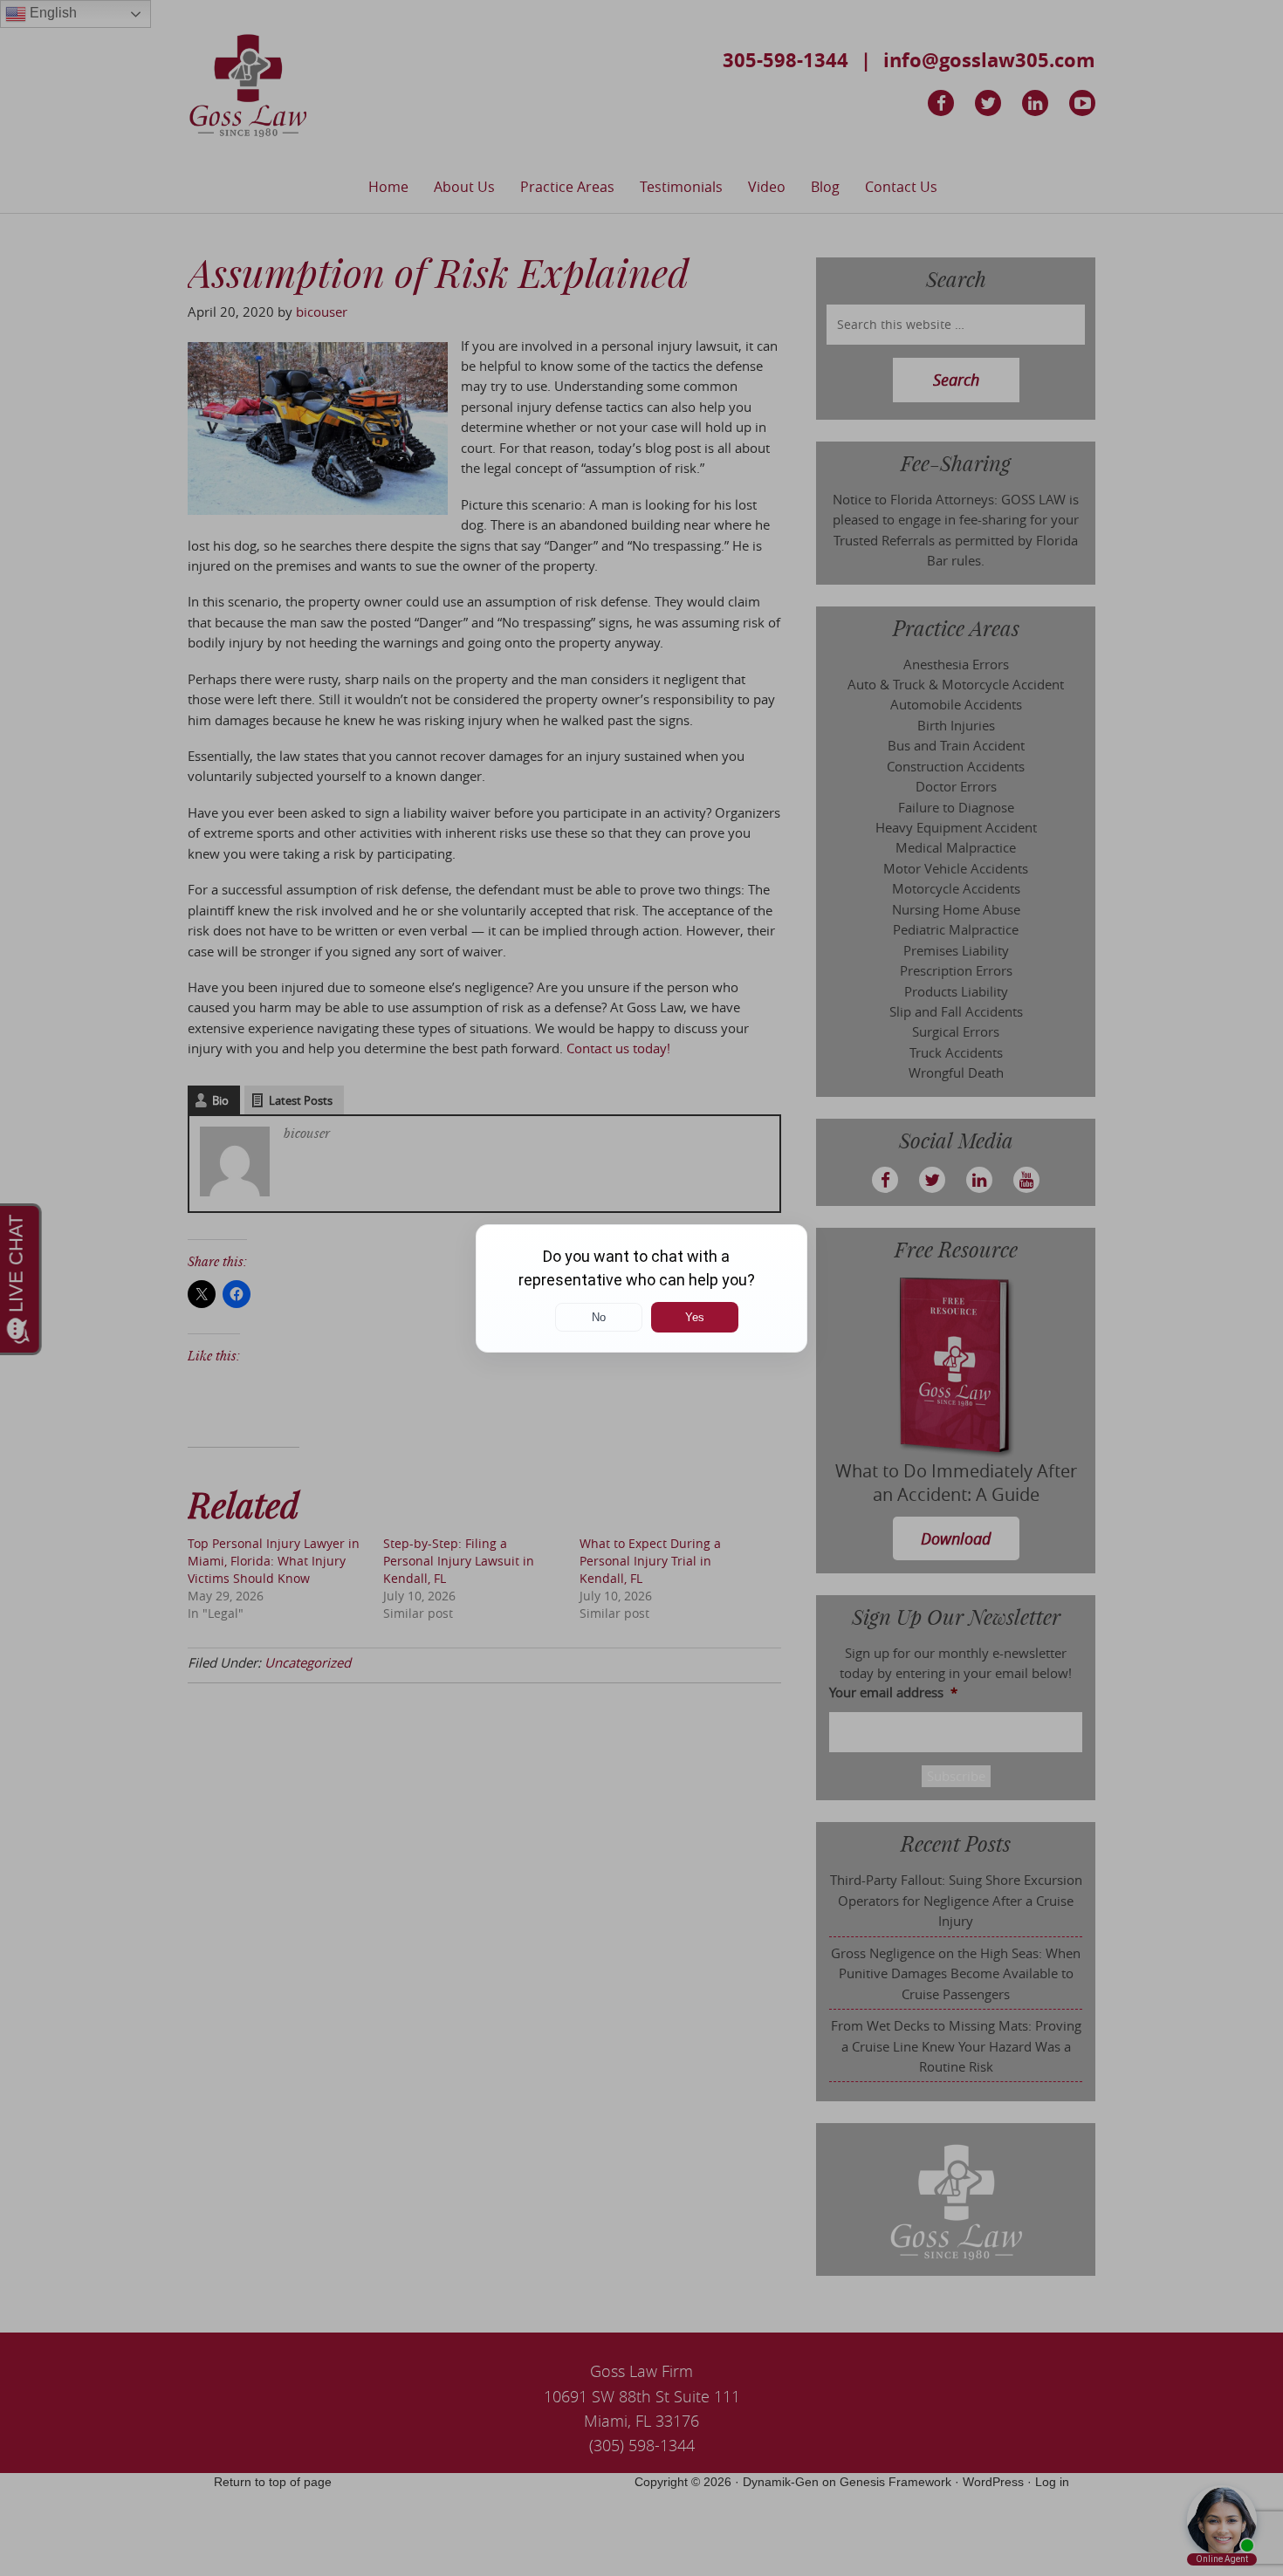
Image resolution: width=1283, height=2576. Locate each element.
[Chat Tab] (641, 1288)
